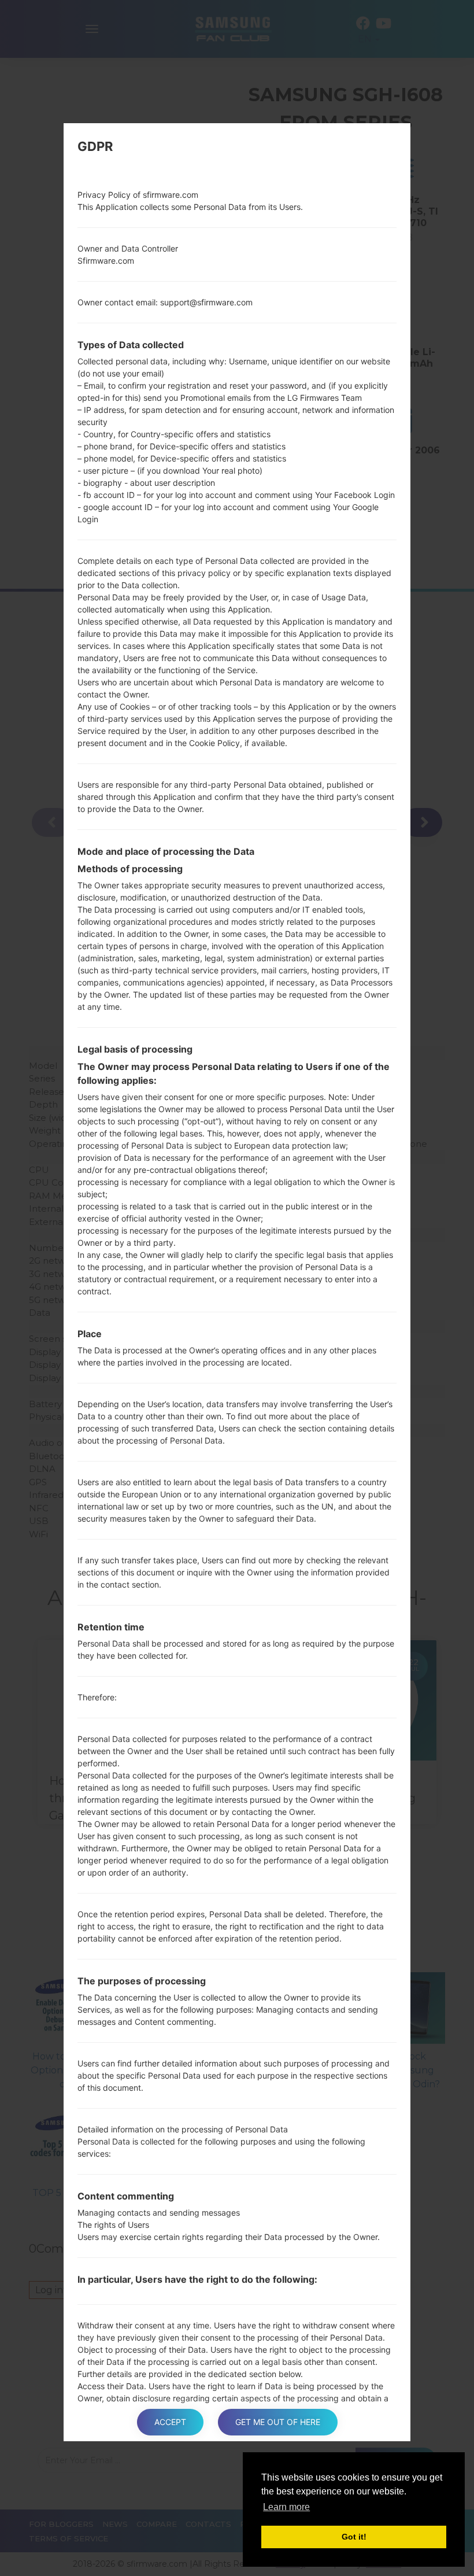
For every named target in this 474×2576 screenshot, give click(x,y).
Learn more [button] (286, 2507)
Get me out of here (278, 2422)
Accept (170, 2422)
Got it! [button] (354, 2537)
